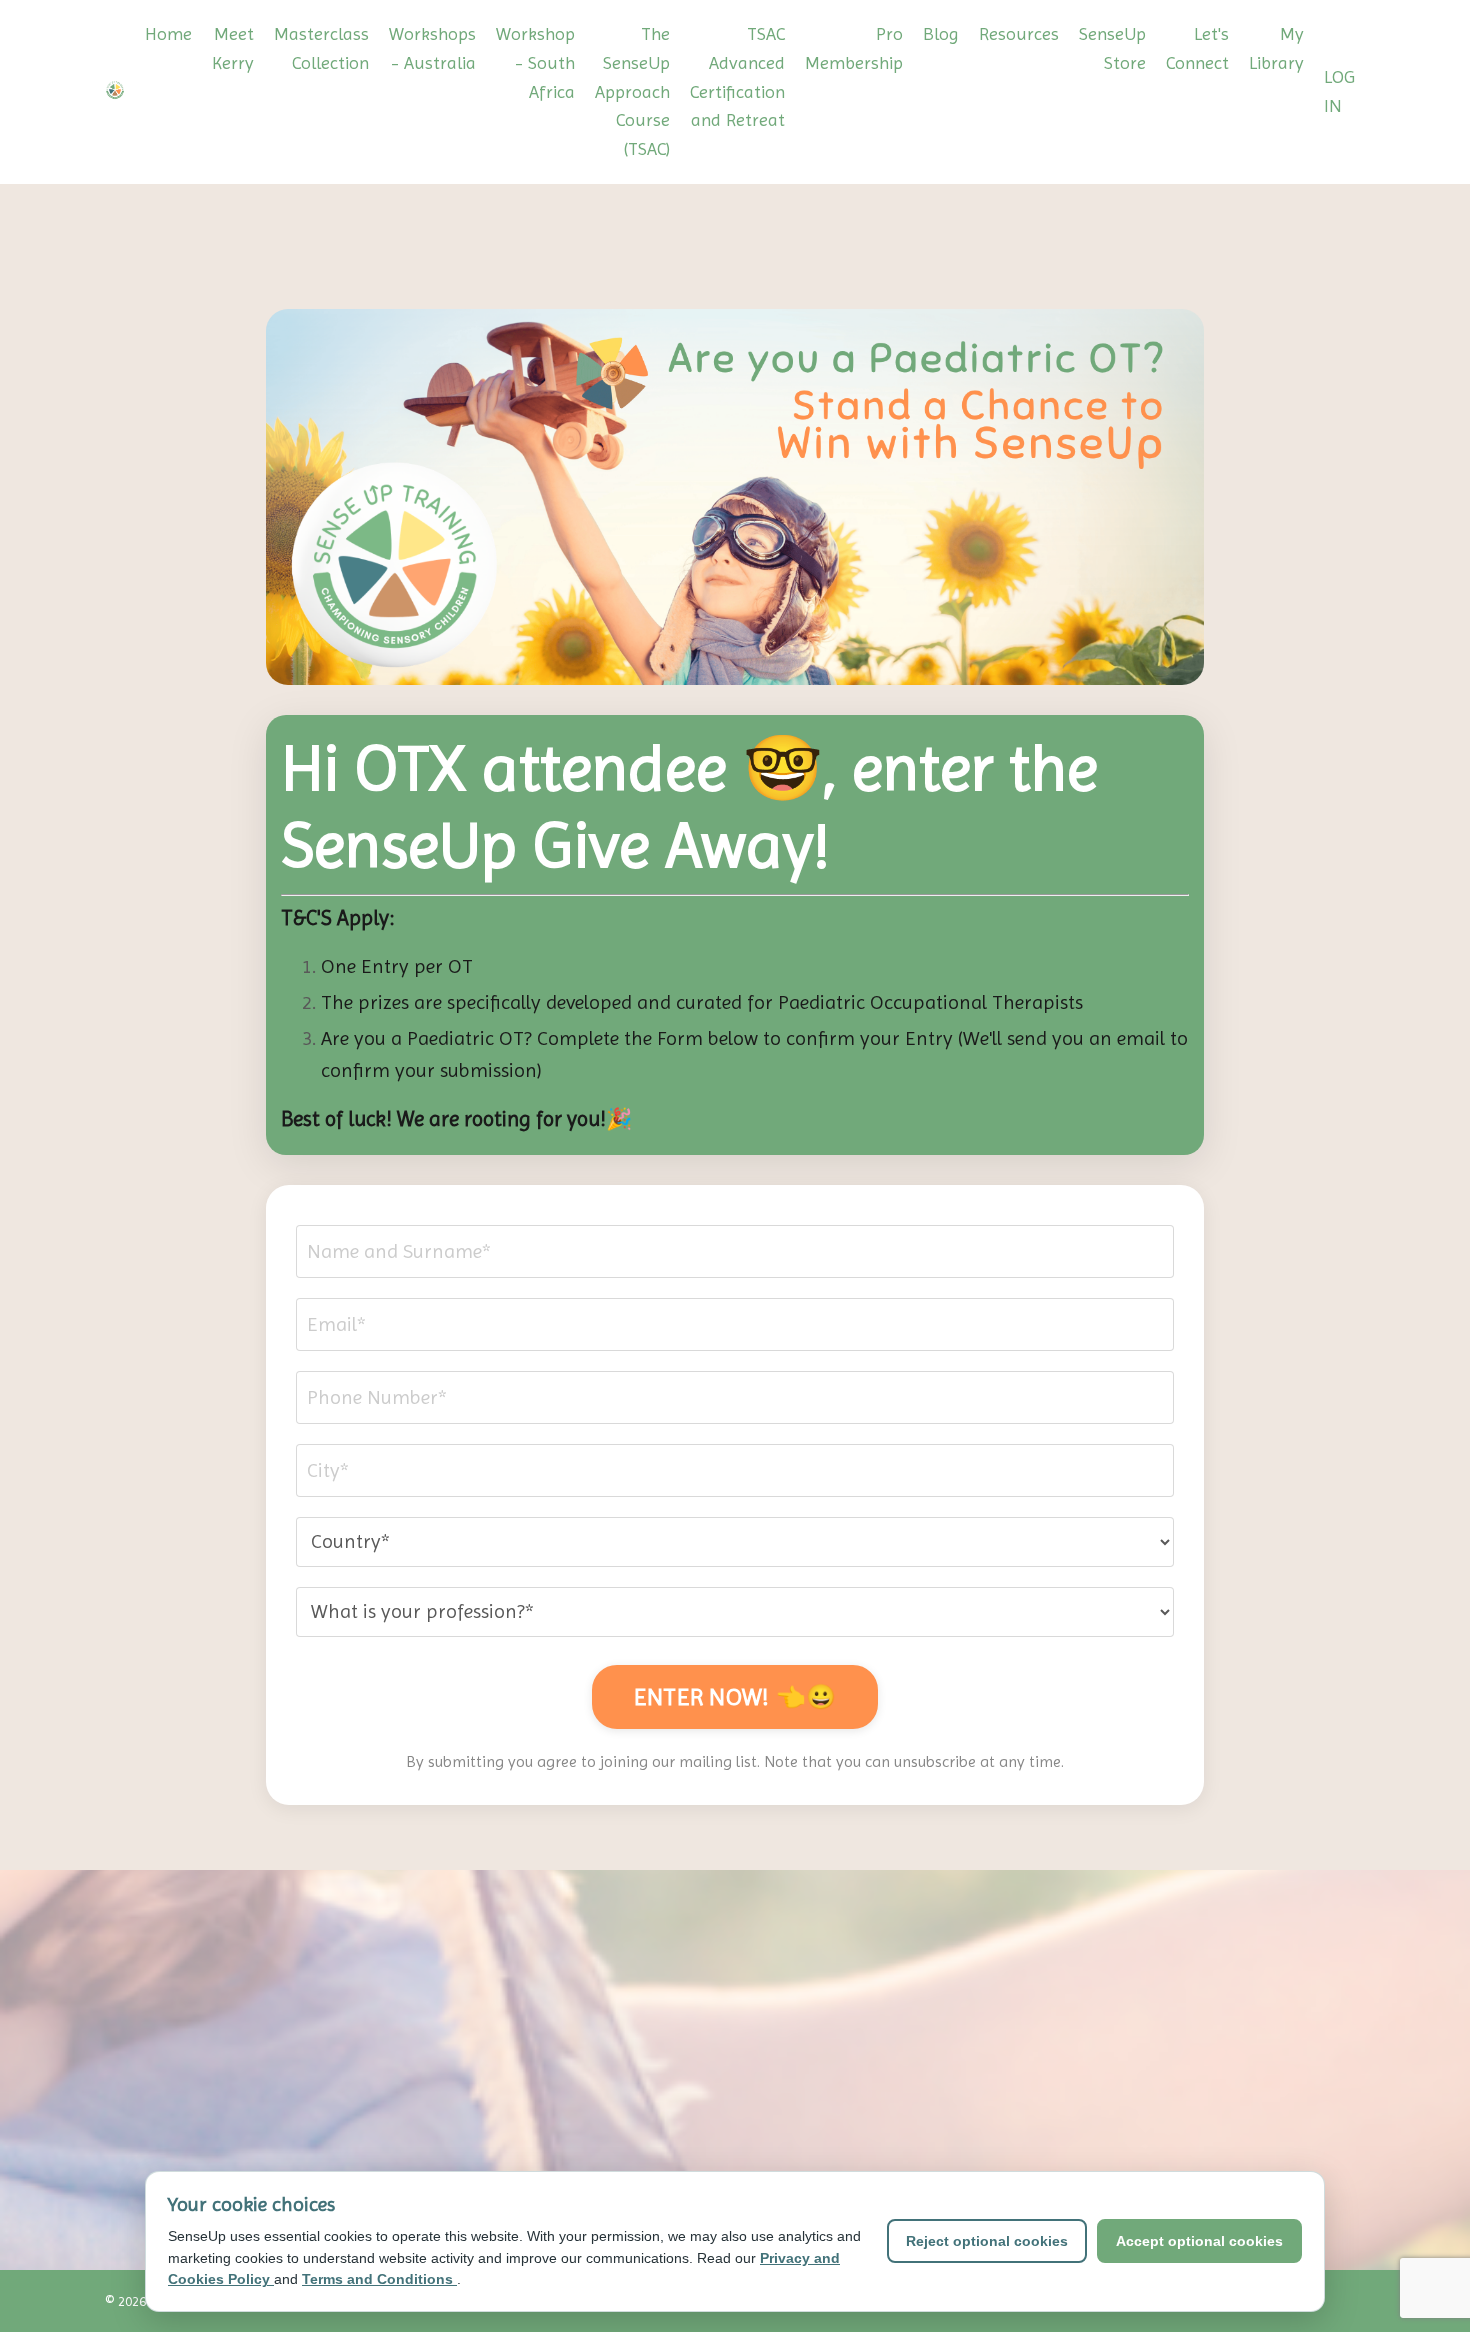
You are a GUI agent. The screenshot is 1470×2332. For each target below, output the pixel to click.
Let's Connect (1197, 48)
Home (168, 33)
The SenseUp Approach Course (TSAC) (632, 91)
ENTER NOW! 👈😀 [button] (735, 1697)
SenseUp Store (1112, 48)
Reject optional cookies (987, 2241)
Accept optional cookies (1199, 2241)
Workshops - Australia (432, 48)
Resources (1019, 33)
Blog (941, 33)
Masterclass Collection (321, 48)
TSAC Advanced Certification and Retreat (737, 76)
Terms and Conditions (379, 2279)
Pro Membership (854, 48)
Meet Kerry (233, 48)
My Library (1276, 48)
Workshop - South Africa (535, 62)
